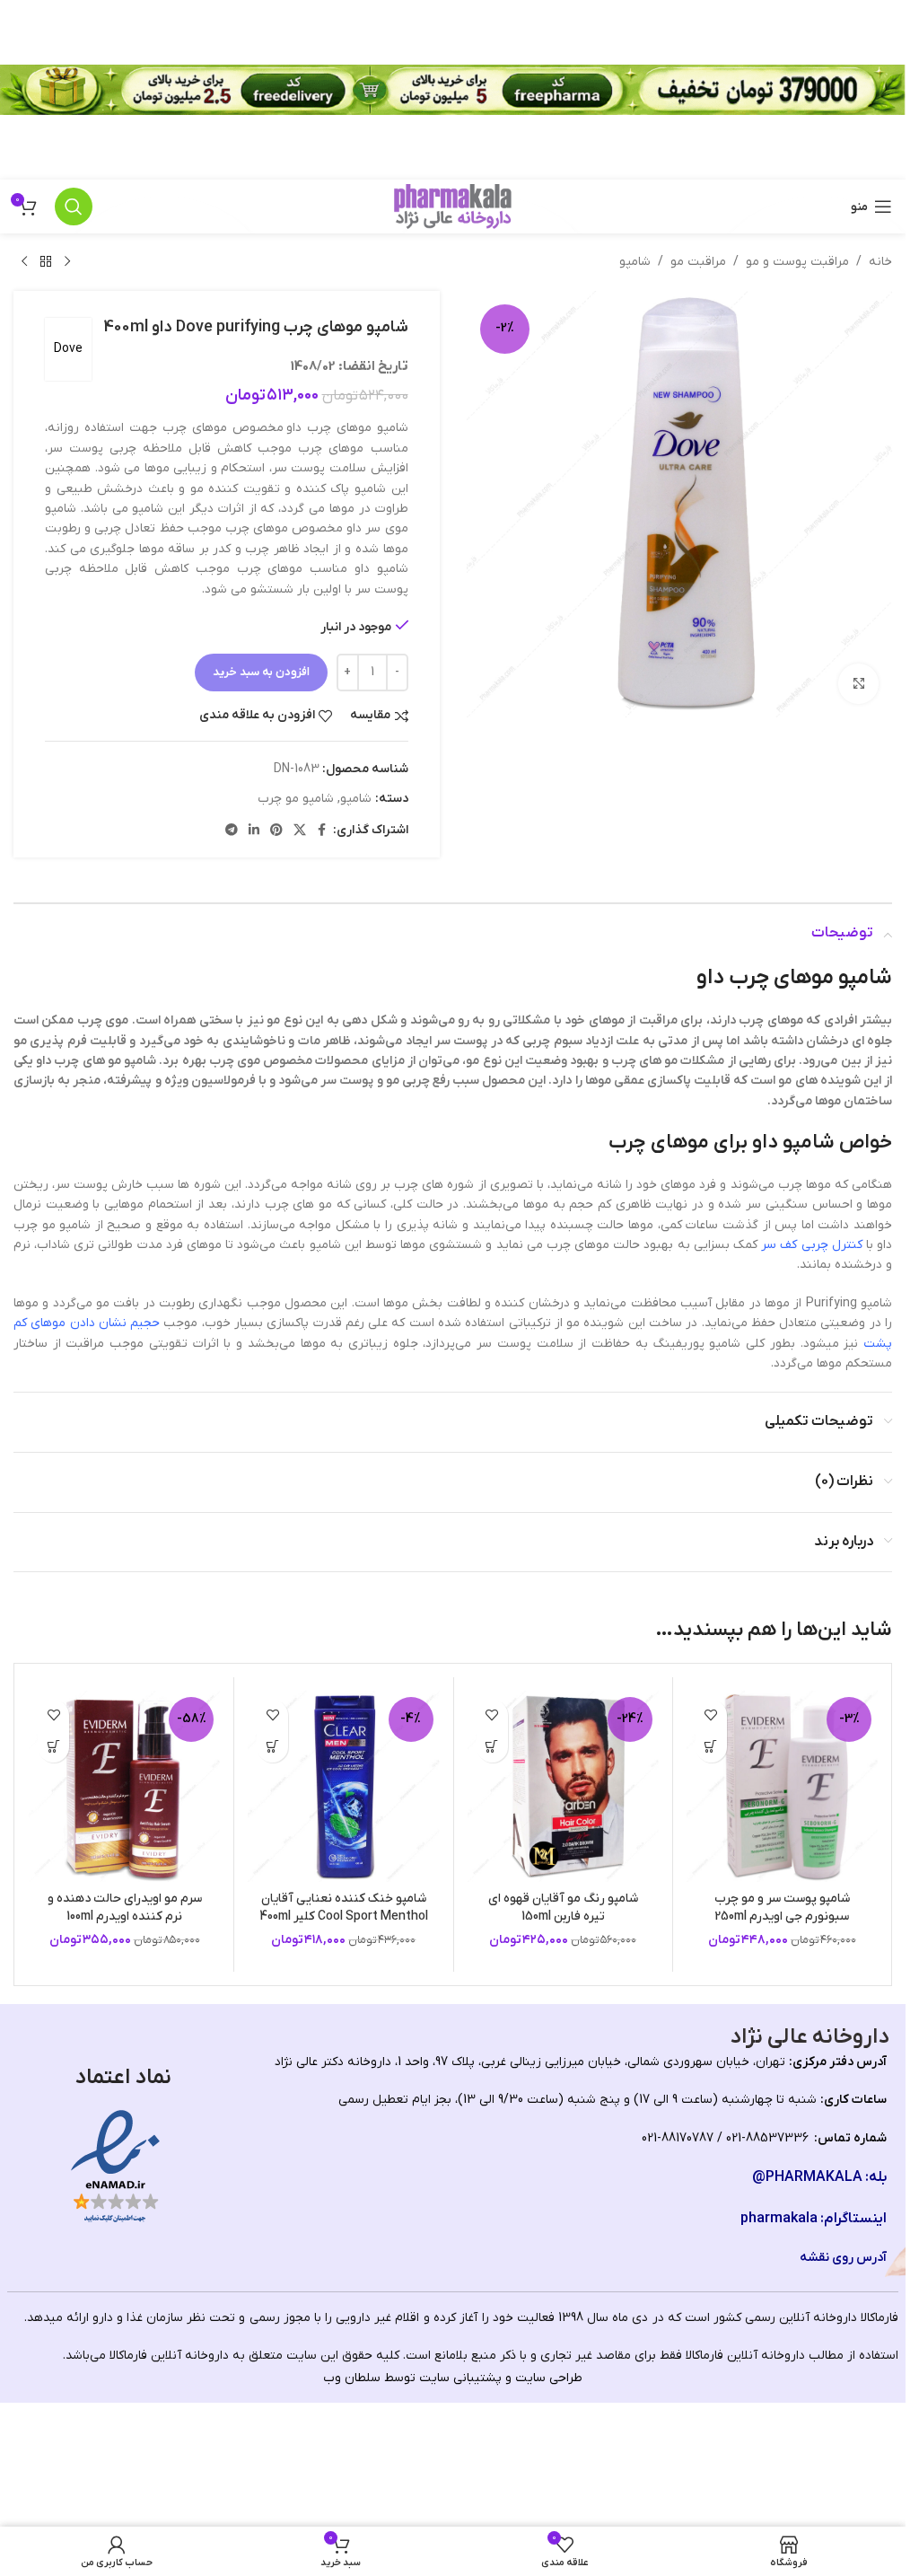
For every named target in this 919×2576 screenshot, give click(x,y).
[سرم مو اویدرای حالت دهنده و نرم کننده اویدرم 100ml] (124, 1786)
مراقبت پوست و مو (797, 262)
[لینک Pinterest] (276, 831)
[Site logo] (453, 206)
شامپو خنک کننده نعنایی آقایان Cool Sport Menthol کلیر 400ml (344, 1908)
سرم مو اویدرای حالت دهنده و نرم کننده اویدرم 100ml (125, 1908)
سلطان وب (352, 2378)
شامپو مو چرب (296, 799)
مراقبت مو (698, 262)
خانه (880, 262)
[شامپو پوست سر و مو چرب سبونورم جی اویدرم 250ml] (782, 1786)
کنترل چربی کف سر (812, 1245)
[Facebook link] (322, 831)
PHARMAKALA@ (807, 2177)
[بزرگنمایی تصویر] (858, 684)
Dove (68, 349)
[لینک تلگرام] (232, 831)
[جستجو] (74, 207)
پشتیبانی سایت (460, 2378)
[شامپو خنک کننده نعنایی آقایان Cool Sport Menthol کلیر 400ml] (343, 1786)
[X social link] (300, 831)
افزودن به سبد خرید (261, 672)
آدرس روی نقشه (843, 2258)
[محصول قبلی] (67, 262)
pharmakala (779, 2219)
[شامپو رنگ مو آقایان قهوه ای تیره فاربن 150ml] (563, 1786)
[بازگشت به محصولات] (46, 262)
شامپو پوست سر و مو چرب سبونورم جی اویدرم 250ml (782, 1908)
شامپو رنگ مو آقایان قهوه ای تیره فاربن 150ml (563, 1908)
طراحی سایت (549, 2378)
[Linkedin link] (254, 831)
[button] (711, 1747)
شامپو (635, 262)
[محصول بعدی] (24, 262)
